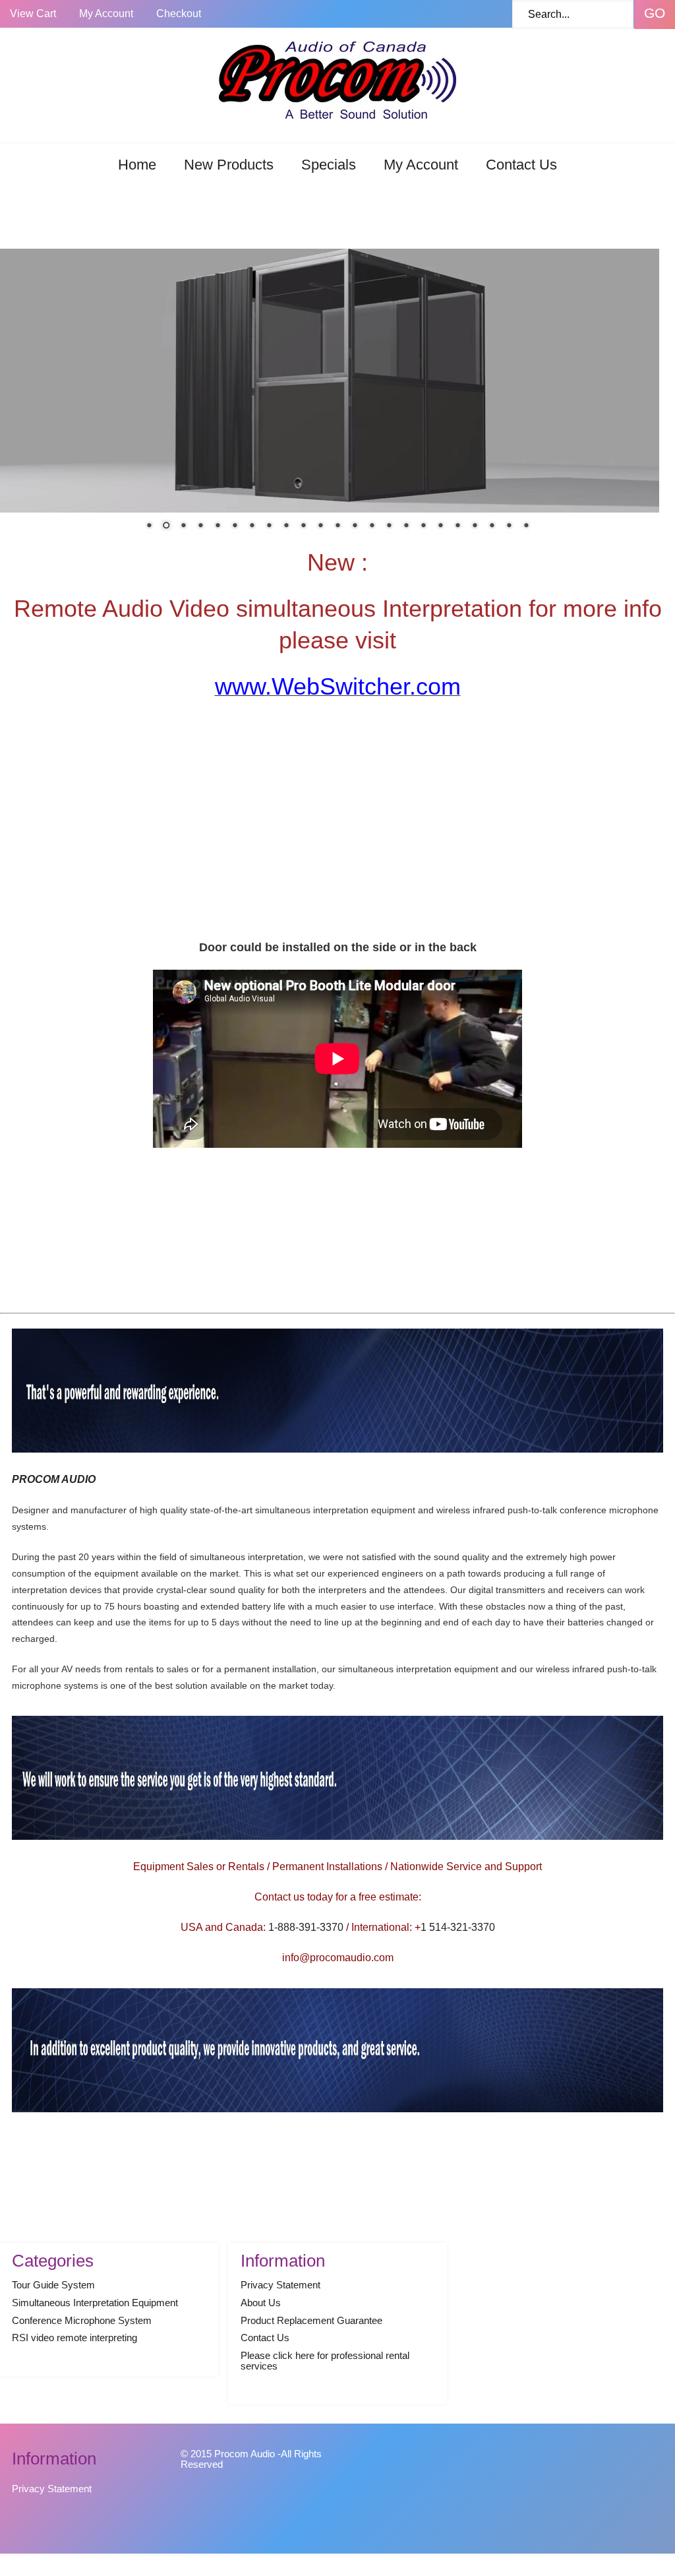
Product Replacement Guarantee (311, 2321)
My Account (106, 14)
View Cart (33, 14)
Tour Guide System (53, 2285)
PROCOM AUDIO (54, 1479)
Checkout (179, 14)
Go (655, 13)
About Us (261, 2303)
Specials (329, 165)
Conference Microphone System (82, 2321)
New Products (229, 165)
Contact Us (521, 165)
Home (137, 165)
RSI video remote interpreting (74, 2338)
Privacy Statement (280, 2285)
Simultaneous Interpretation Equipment (95, 2303)
